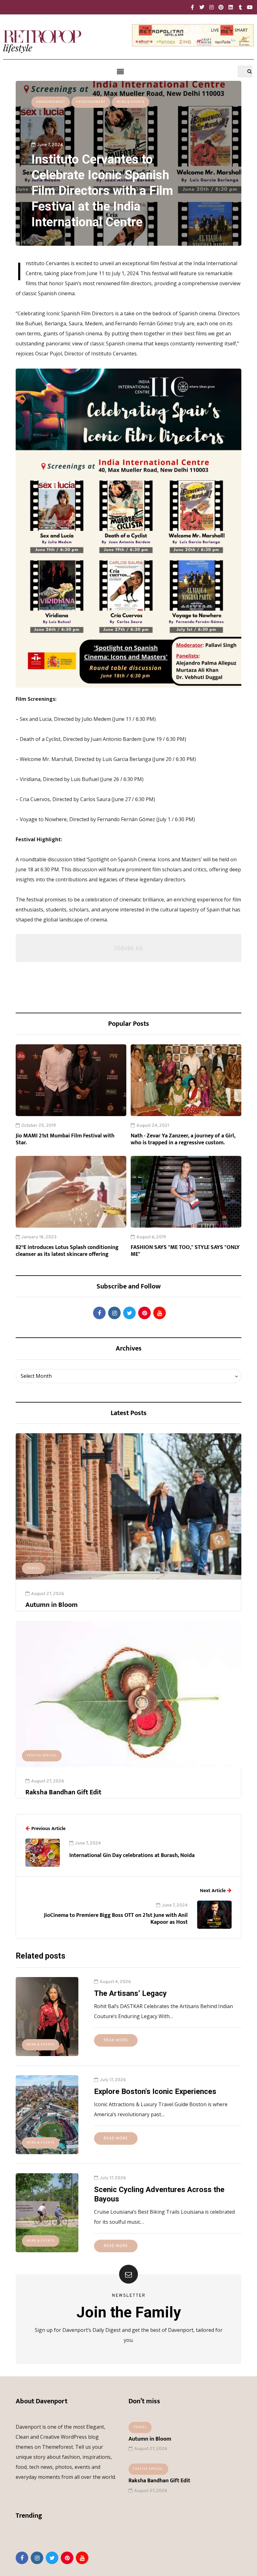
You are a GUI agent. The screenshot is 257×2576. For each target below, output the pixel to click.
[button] (120, 72)
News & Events (131, 102)
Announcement (51, 102)
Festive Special (42, 1756)
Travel (34, 1568)
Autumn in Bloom (52, 1605)
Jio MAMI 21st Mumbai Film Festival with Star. (65, 1139)
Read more (116, 2040)
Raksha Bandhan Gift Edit (63, 1792)
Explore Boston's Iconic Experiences (155, 2091)
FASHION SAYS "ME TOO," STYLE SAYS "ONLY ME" (185, 1251)
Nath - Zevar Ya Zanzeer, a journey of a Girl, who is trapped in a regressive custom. (183, 1139)
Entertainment (91, 102)
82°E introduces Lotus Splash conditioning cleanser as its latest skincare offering (67, 1251)
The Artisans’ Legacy (130, 1993)
